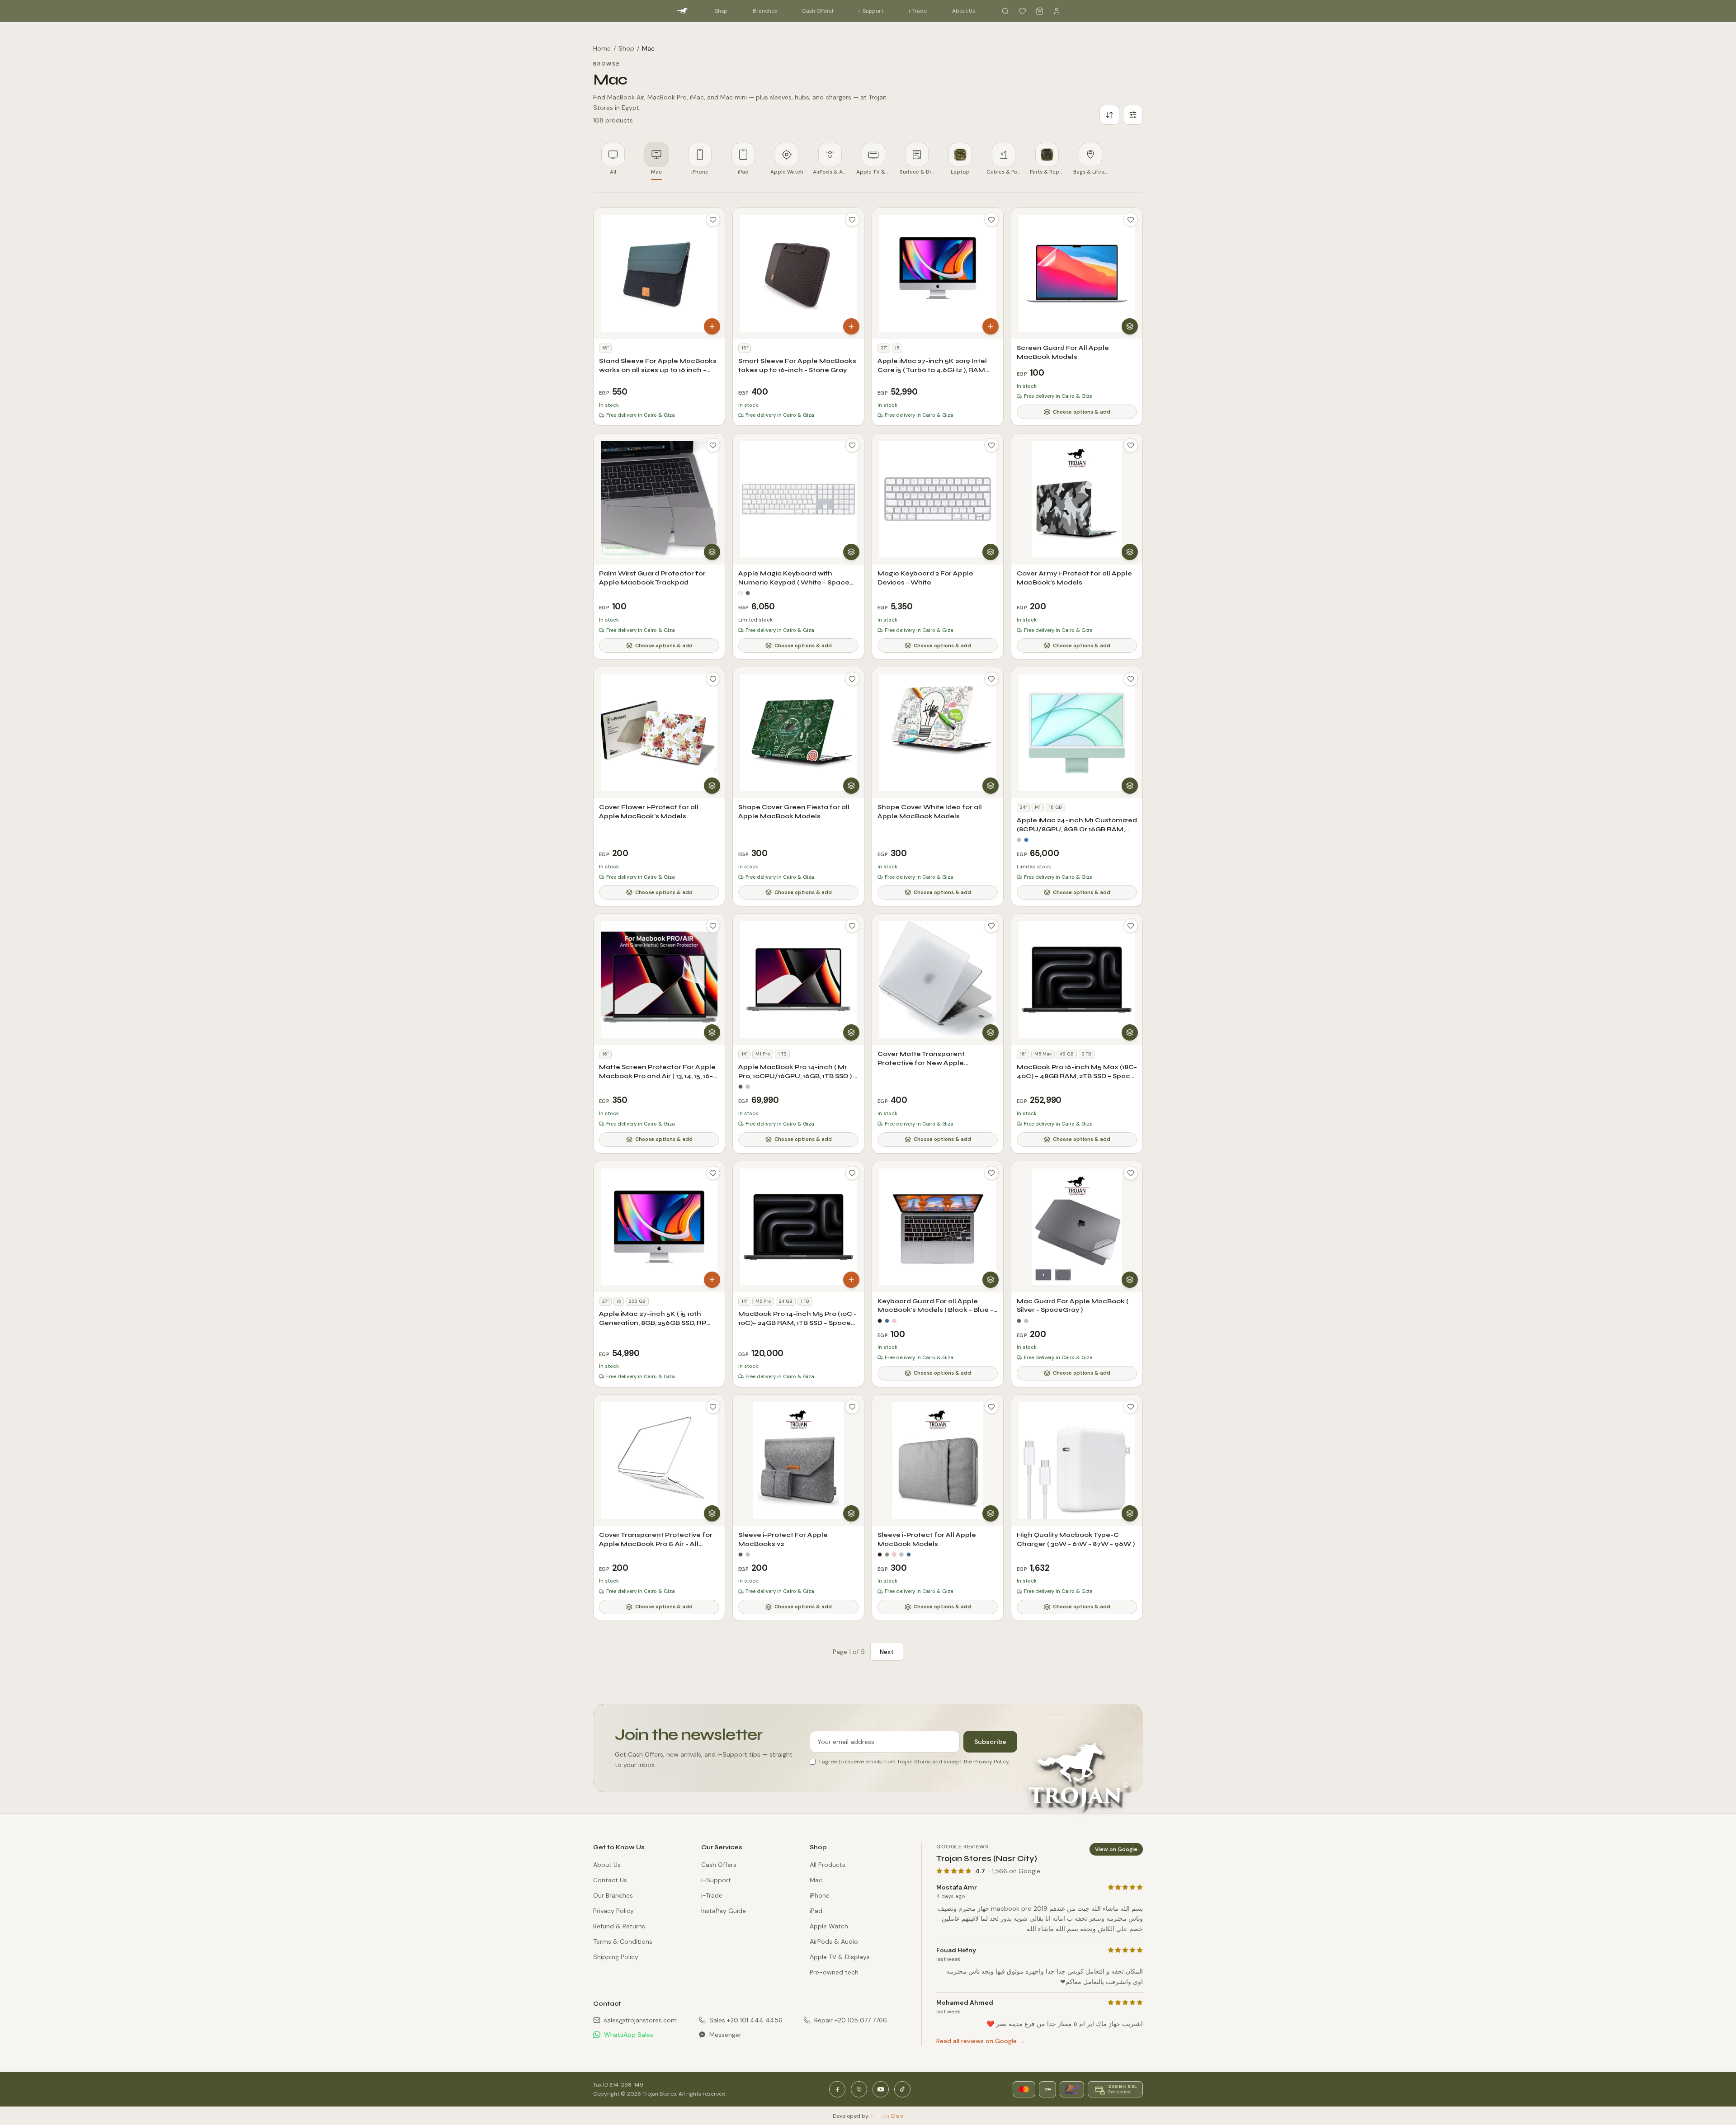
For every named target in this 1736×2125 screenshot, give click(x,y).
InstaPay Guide (724, 1911)
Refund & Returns (619, 1926)
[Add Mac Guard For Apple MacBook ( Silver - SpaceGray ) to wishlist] (1131, 1173)
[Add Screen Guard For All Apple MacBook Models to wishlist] (1131, 220)
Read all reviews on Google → (981, 2041)
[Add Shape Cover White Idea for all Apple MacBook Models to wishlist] (991, 679)
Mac (816, 1880)
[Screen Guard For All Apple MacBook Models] (1077, 273)
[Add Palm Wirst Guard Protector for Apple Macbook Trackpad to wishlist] (713, 445)
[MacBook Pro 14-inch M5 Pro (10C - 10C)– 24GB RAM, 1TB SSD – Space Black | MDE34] (798, 1227)
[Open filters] (1133, 115)
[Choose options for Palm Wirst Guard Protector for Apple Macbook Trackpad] (712, 552)
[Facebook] (837, 2089)
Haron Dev (887, 2116)
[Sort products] (1109, 115)
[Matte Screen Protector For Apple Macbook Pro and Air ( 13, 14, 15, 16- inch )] (659, 980)
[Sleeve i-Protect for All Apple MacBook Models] (938, 1461)
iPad (816, 1911)
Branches (765, 11)
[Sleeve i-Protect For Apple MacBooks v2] (798, 1461)
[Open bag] (1039, 11)
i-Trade (918, 11)
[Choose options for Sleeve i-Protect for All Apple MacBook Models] (991, 1513)
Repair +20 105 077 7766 (851, 2020)
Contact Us (610, 1880)
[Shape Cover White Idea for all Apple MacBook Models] (938, 733)
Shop (721, 11)
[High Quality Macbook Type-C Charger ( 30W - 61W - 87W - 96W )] (1077, 1461)
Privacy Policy (991, 1762)
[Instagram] (859, 2089)
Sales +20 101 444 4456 (746, 2020)
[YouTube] (881, 2089)
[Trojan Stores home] (682, 11)
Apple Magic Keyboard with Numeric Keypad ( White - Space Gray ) (794, 582)
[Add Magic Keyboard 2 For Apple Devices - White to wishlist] (991, 445)
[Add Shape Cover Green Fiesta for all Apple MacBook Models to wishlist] (852, 679)
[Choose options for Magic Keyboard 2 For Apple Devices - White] (991, 552)
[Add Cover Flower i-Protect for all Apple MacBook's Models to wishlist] (713, 679)
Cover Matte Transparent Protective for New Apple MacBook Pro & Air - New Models (934, 1063)
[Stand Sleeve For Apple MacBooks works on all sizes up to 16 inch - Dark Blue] (659, 273)
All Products (828, 1865)
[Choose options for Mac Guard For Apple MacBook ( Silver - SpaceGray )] (1130, 1280)
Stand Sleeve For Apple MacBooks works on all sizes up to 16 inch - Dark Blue (658, 370)
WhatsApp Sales (629, 2035)
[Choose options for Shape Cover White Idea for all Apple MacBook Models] (991, 786)
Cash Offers (719, 1865)
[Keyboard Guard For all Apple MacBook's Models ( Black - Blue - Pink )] (938, 1227)
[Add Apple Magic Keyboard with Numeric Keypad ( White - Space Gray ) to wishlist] (852, 445)
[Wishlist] (1022, 11)
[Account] (1057, 11)
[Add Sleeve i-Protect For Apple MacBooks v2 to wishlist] (852, 1407)
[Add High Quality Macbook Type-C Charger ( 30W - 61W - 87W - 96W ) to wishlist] (1131, 1407)
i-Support (871, 11)
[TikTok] (902, 2089)
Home (602, 48)
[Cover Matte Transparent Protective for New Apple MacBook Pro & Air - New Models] (938, 980)
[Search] (1005, 11)
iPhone (820, 1895)
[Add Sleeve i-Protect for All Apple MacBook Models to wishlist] (991, 1407)
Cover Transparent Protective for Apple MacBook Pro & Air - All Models (656, 1544)
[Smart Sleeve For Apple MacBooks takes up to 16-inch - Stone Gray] (798, 273)
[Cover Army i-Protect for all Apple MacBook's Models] (1077, 499)
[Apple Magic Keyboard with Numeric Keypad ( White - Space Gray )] (798, 499)
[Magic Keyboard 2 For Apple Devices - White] (938, 499)
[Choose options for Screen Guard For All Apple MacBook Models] (1130, 326)
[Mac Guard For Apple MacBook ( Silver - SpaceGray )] (1077, 1227)
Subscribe (990, 1742)
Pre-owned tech (834, 1972)
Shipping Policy (616, 1957)
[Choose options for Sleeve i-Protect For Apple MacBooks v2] (851, 1513)
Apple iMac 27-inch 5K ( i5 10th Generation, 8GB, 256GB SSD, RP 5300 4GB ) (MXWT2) (653, 1323)
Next (887, 1652)
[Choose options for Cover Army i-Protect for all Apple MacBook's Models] (1130, 552)
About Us (964, 11)
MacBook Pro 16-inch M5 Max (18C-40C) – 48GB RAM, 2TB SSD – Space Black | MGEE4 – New (1077, 1076)
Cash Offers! (818, 11)
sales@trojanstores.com (640, 2020)
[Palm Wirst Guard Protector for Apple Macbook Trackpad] (659, 499)
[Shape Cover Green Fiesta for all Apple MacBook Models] (798, 733)
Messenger (725, 2035)
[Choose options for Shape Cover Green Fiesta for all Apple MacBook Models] (851, 786)
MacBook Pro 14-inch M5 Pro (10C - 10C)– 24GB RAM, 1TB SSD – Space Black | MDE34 (797, 1323)
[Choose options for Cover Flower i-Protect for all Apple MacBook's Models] (712, 786)
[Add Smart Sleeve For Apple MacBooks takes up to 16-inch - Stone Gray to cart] (851, 326)
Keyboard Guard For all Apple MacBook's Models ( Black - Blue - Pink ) (935, 1310)
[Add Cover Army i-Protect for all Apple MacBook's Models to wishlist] (1131, 445)
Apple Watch (829, 1926)
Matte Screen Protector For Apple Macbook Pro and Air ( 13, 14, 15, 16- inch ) (657, 1076)
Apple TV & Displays (840, 1957)
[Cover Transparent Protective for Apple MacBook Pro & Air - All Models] (659, 1461)
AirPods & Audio (834, 1941)
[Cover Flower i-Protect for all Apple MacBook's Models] (659, 733)
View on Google (1116, 1849)
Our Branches (613, 1895)
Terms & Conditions (623, 1941)
